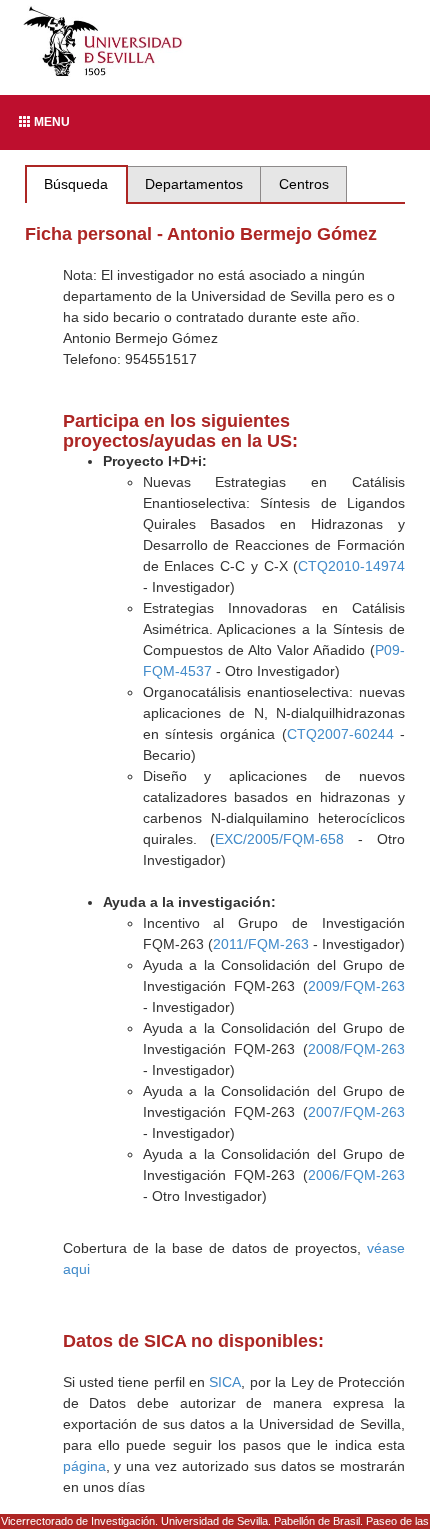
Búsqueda (76, 184)
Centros (304, 184)
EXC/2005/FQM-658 (279, 839)
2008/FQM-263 (356, 1049)
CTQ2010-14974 (351, 566)
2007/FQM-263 (356, 1112)
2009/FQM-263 (356, 986)
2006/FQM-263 (356, 1175)
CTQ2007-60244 (340, 734)
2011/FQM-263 (261, 944)
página (84, 1466)
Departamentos (194, 184)
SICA (225, 1382)
